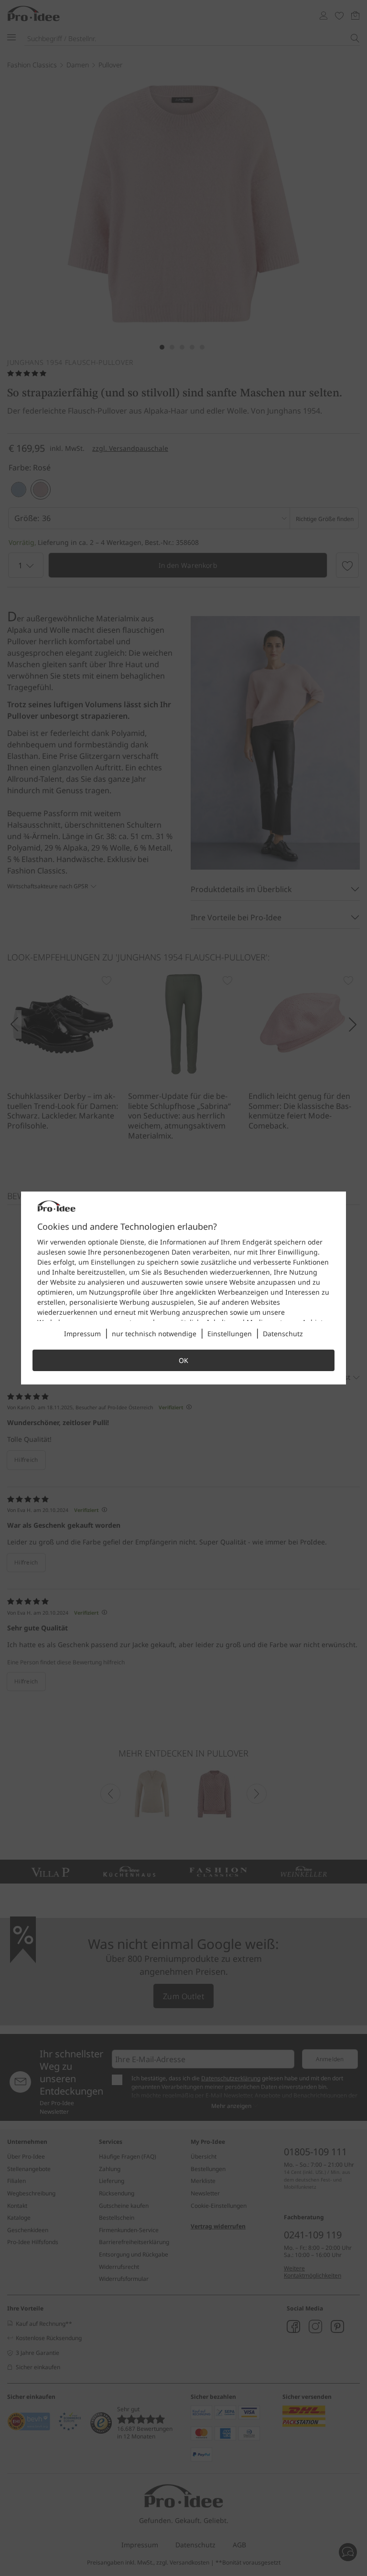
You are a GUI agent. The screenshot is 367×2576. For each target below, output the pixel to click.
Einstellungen (230, 1334)
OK (183, 1360)
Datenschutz (283, 1334)
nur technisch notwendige (154, 1334)
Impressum (82, 1334)
